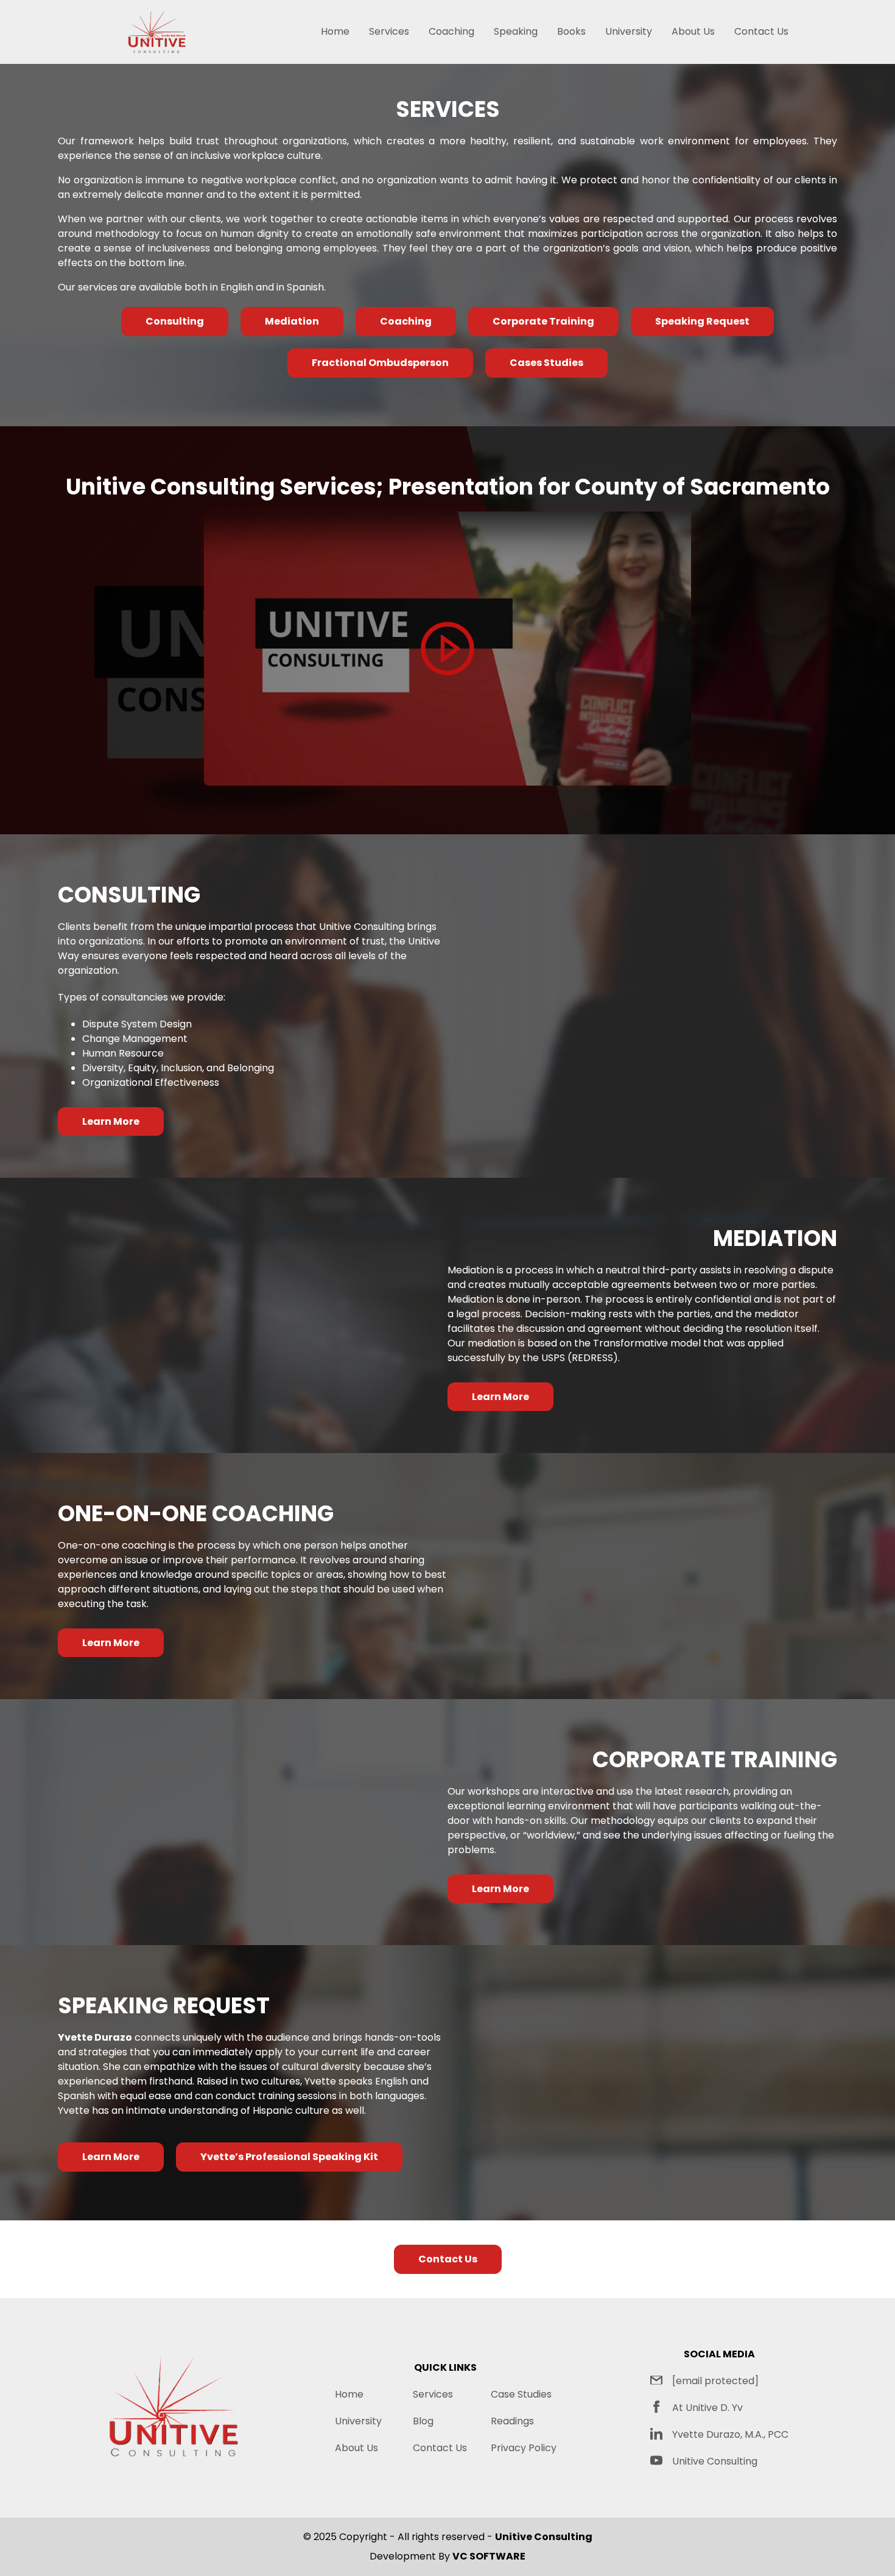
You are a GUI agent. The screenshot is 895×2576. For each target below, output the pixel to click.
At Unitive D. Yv (707, 2408)
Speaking (516, 31)
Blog (423, 2421)
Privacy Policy (524, 2448)
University (629, 31)
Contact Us (761, 31)
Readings (512, 2421)
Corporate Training (543, 321)
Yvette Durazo (95, 2037)
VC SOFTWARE (489, 2556)
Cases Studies (546, 363)
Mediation (292, 321)
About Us (693, 31)
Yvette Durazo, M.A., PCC (730, 2434)
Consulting (175, 321)
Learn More (111, 1121)
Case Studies (521, 2394)
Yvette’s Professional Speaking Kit (289, 2157)
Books (571, 31)
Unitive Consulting (715, 2461)
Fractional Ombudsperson (380, 363)
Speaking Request (702, 321)
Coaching (451, 31)
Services (389, 31)
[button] (447, 649)
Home (335, 31)
